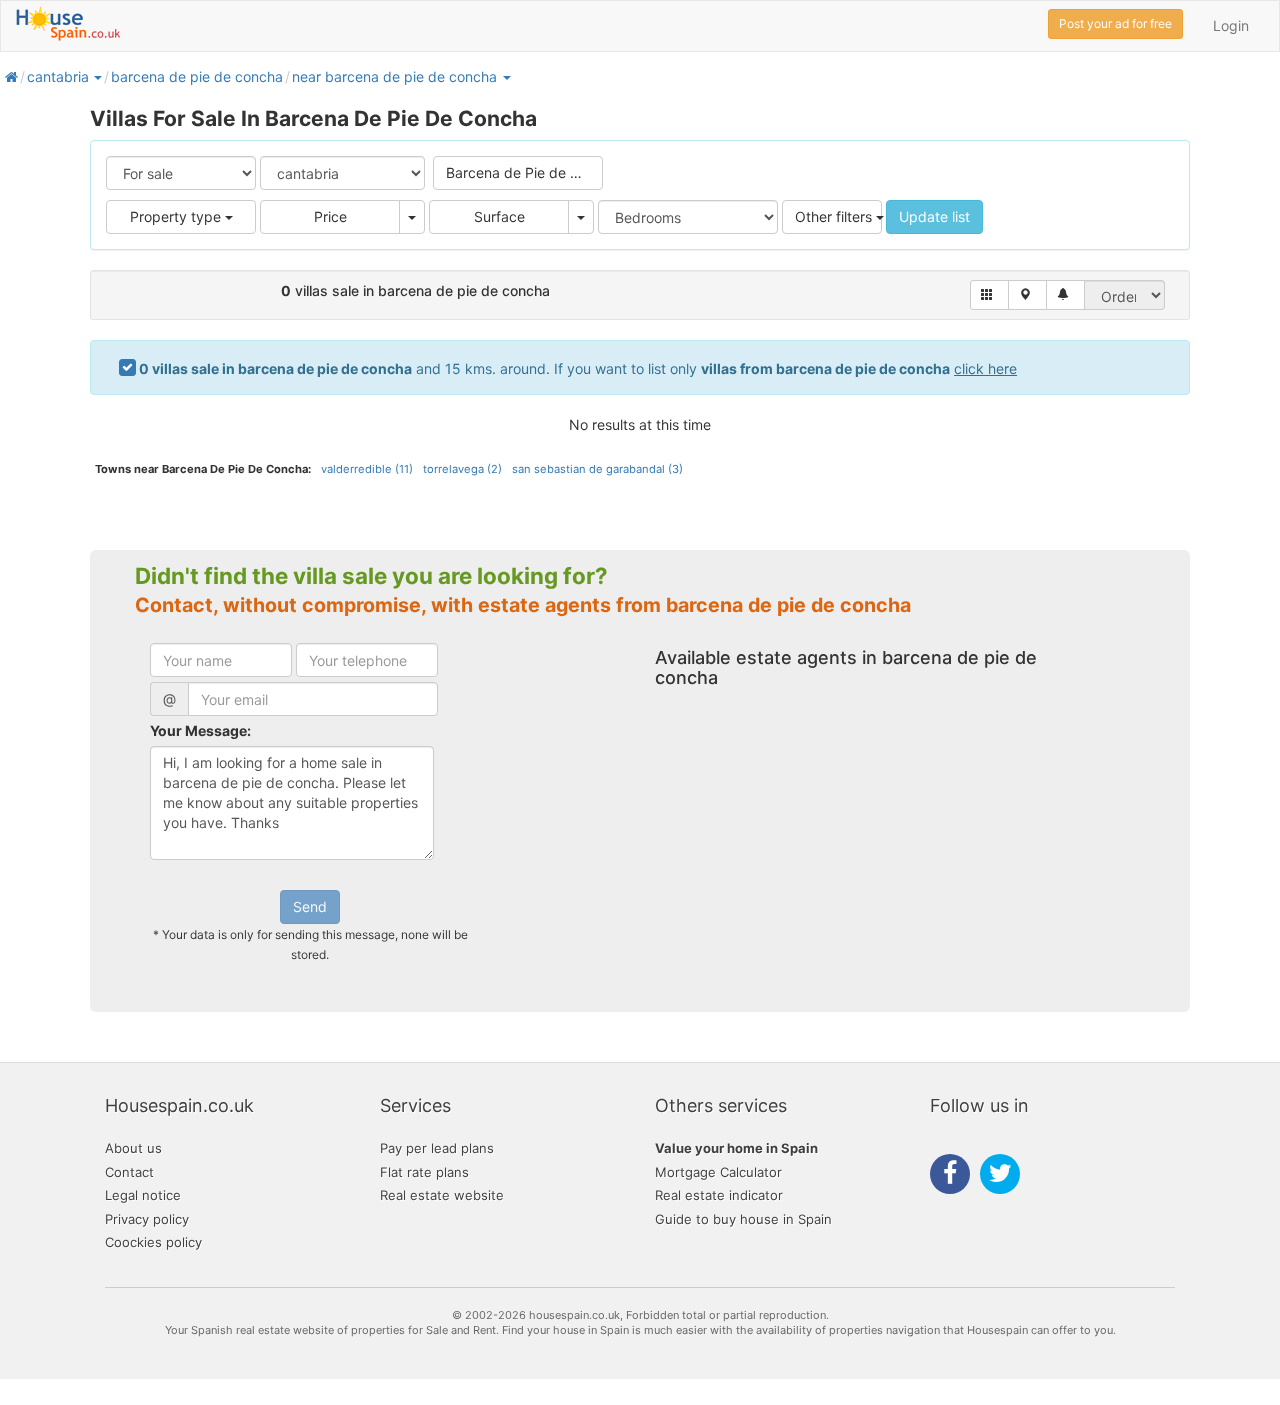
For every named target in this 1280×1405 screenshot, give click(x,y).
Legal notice (143, 1195)
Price (330, 216)
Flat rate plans (424, 1172)
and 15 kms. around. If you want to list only (578, 368)
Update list (934, 216)
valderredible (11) (367, 469)
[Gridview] (989, 295)
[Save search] (1065, 295)
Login (1231, 25)
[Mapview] (1027, 295)
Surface (499, 216)
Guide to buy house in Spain (743, 1219)
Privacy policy (147, 1219)
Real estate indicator (719, 1195)
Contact (129, 1172)
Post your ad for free (1115, 23)
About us (133, 1148)
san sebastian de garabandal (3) (597, 469)
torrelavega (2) (462, 469)
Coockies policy (153, 1242)
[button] (97, 76)
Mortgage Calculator (718, 1172)
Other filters (835, 216)
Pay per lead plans (437, 1148)
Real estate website (442, 1195)
